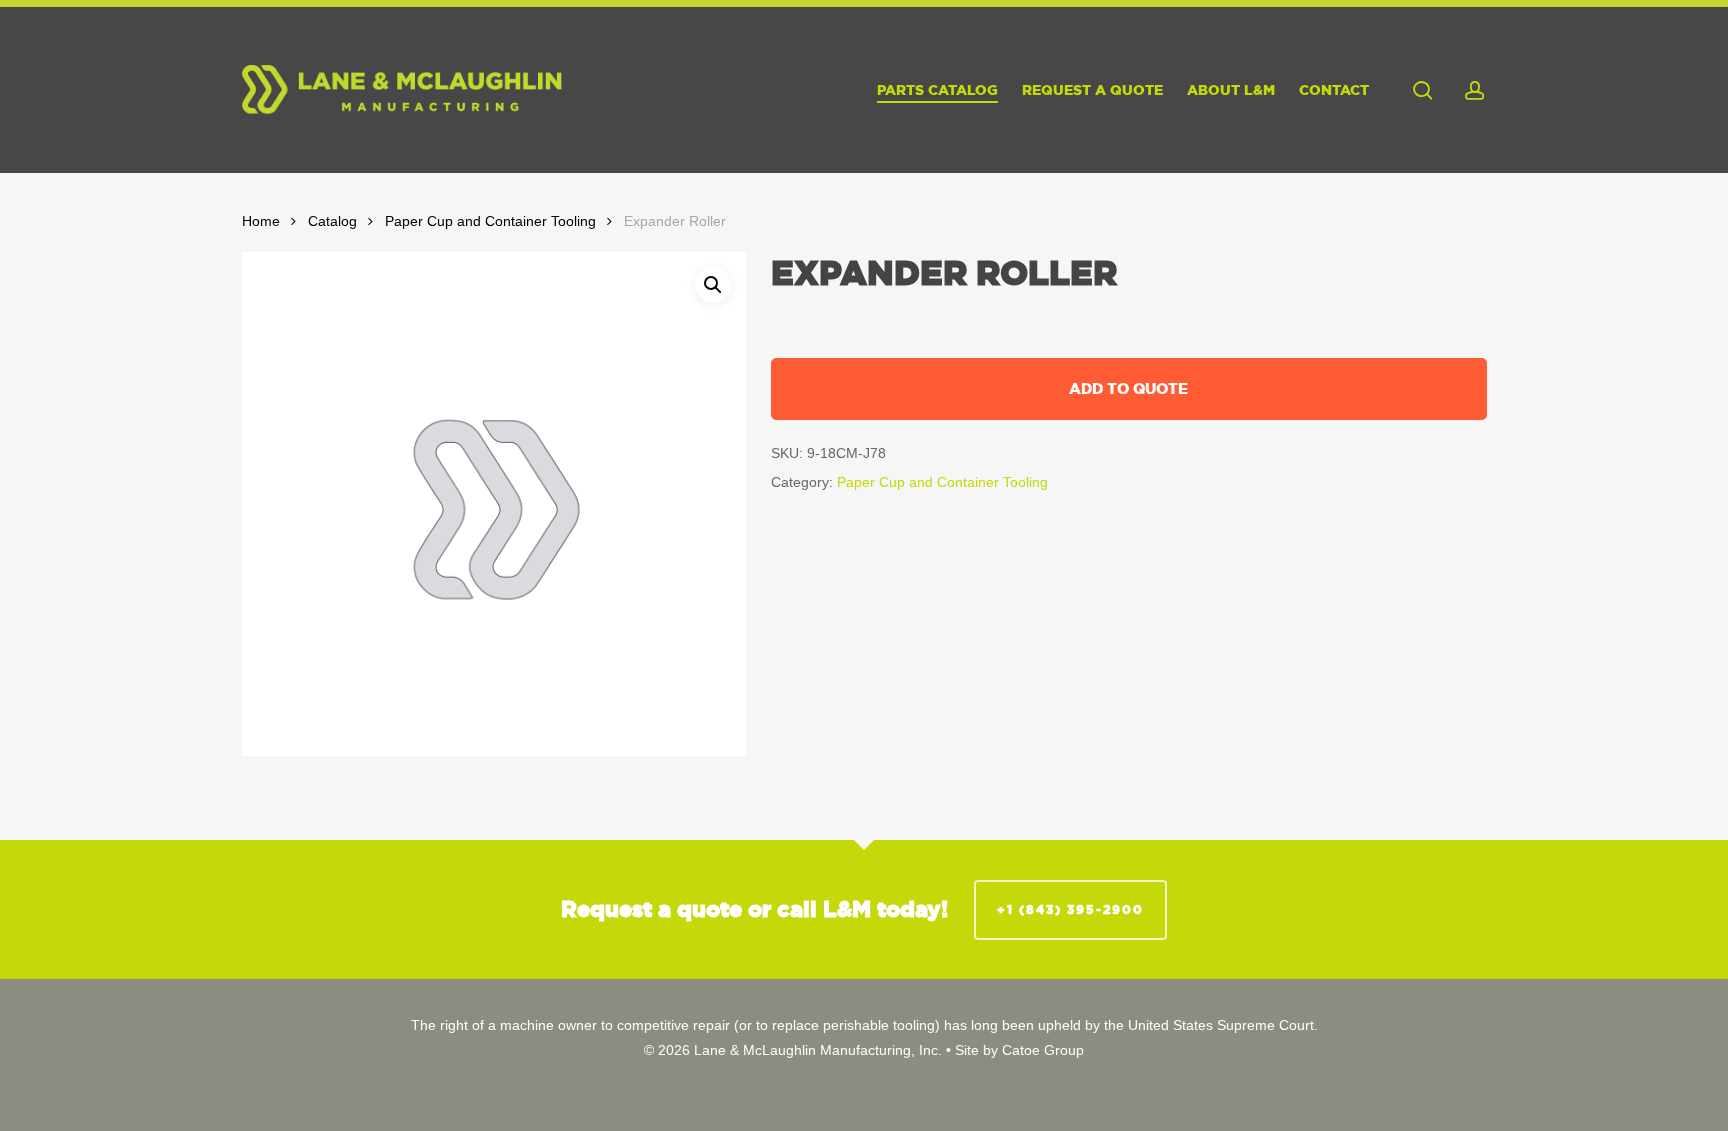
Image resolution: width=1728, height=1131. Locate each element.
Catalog (332, 221)
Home (261, 221)
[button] (713, 285)
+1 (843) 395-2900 (1070, 909)
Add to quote (1128, 388)
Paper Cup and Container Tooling (490, 221)
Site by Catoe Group (1019, 1050)
